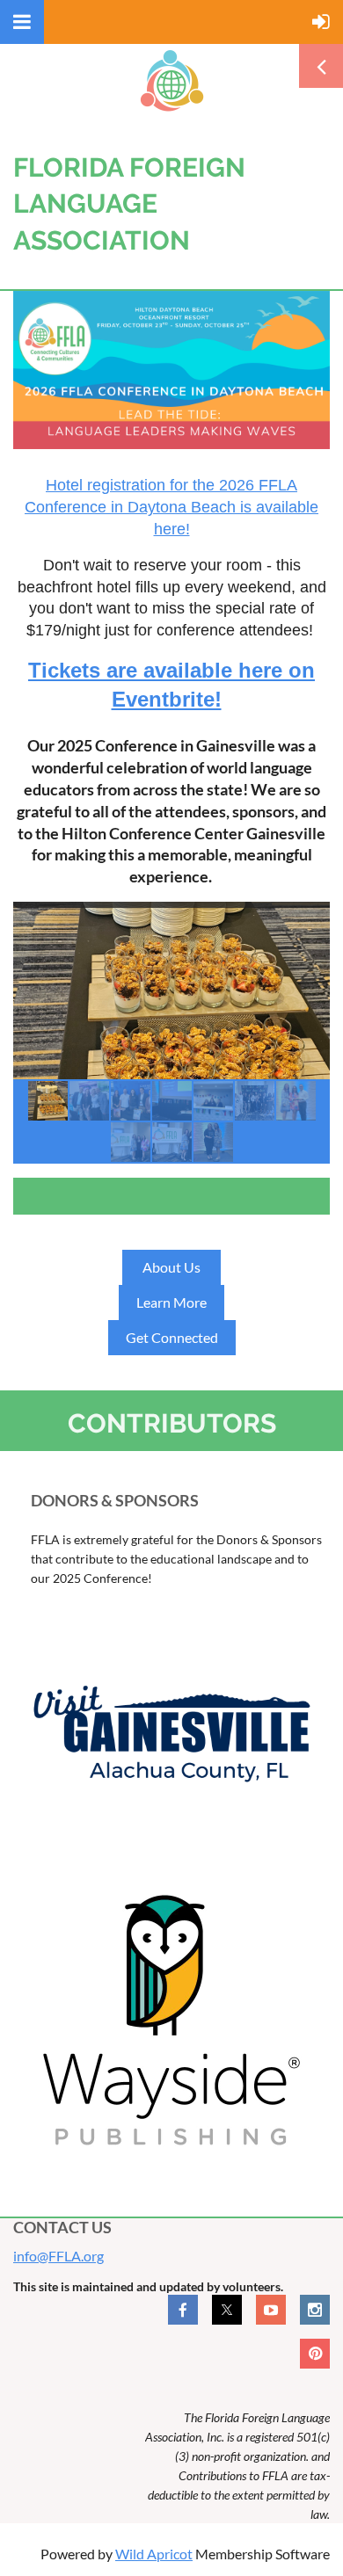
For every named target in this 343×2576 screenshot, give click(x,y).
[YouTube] (271, 2310)
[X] (227, 2310)
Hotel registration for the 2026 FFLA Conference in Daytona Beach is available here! (171, 507)
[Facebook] (183, 2310)
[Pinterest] (315, 2354)
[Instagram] (315, 2310)
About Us (171, 1267)
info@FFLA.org (58, 2256)
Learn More (171, 1302)
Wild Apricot (154, 2554)
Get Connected (172, 1337)
